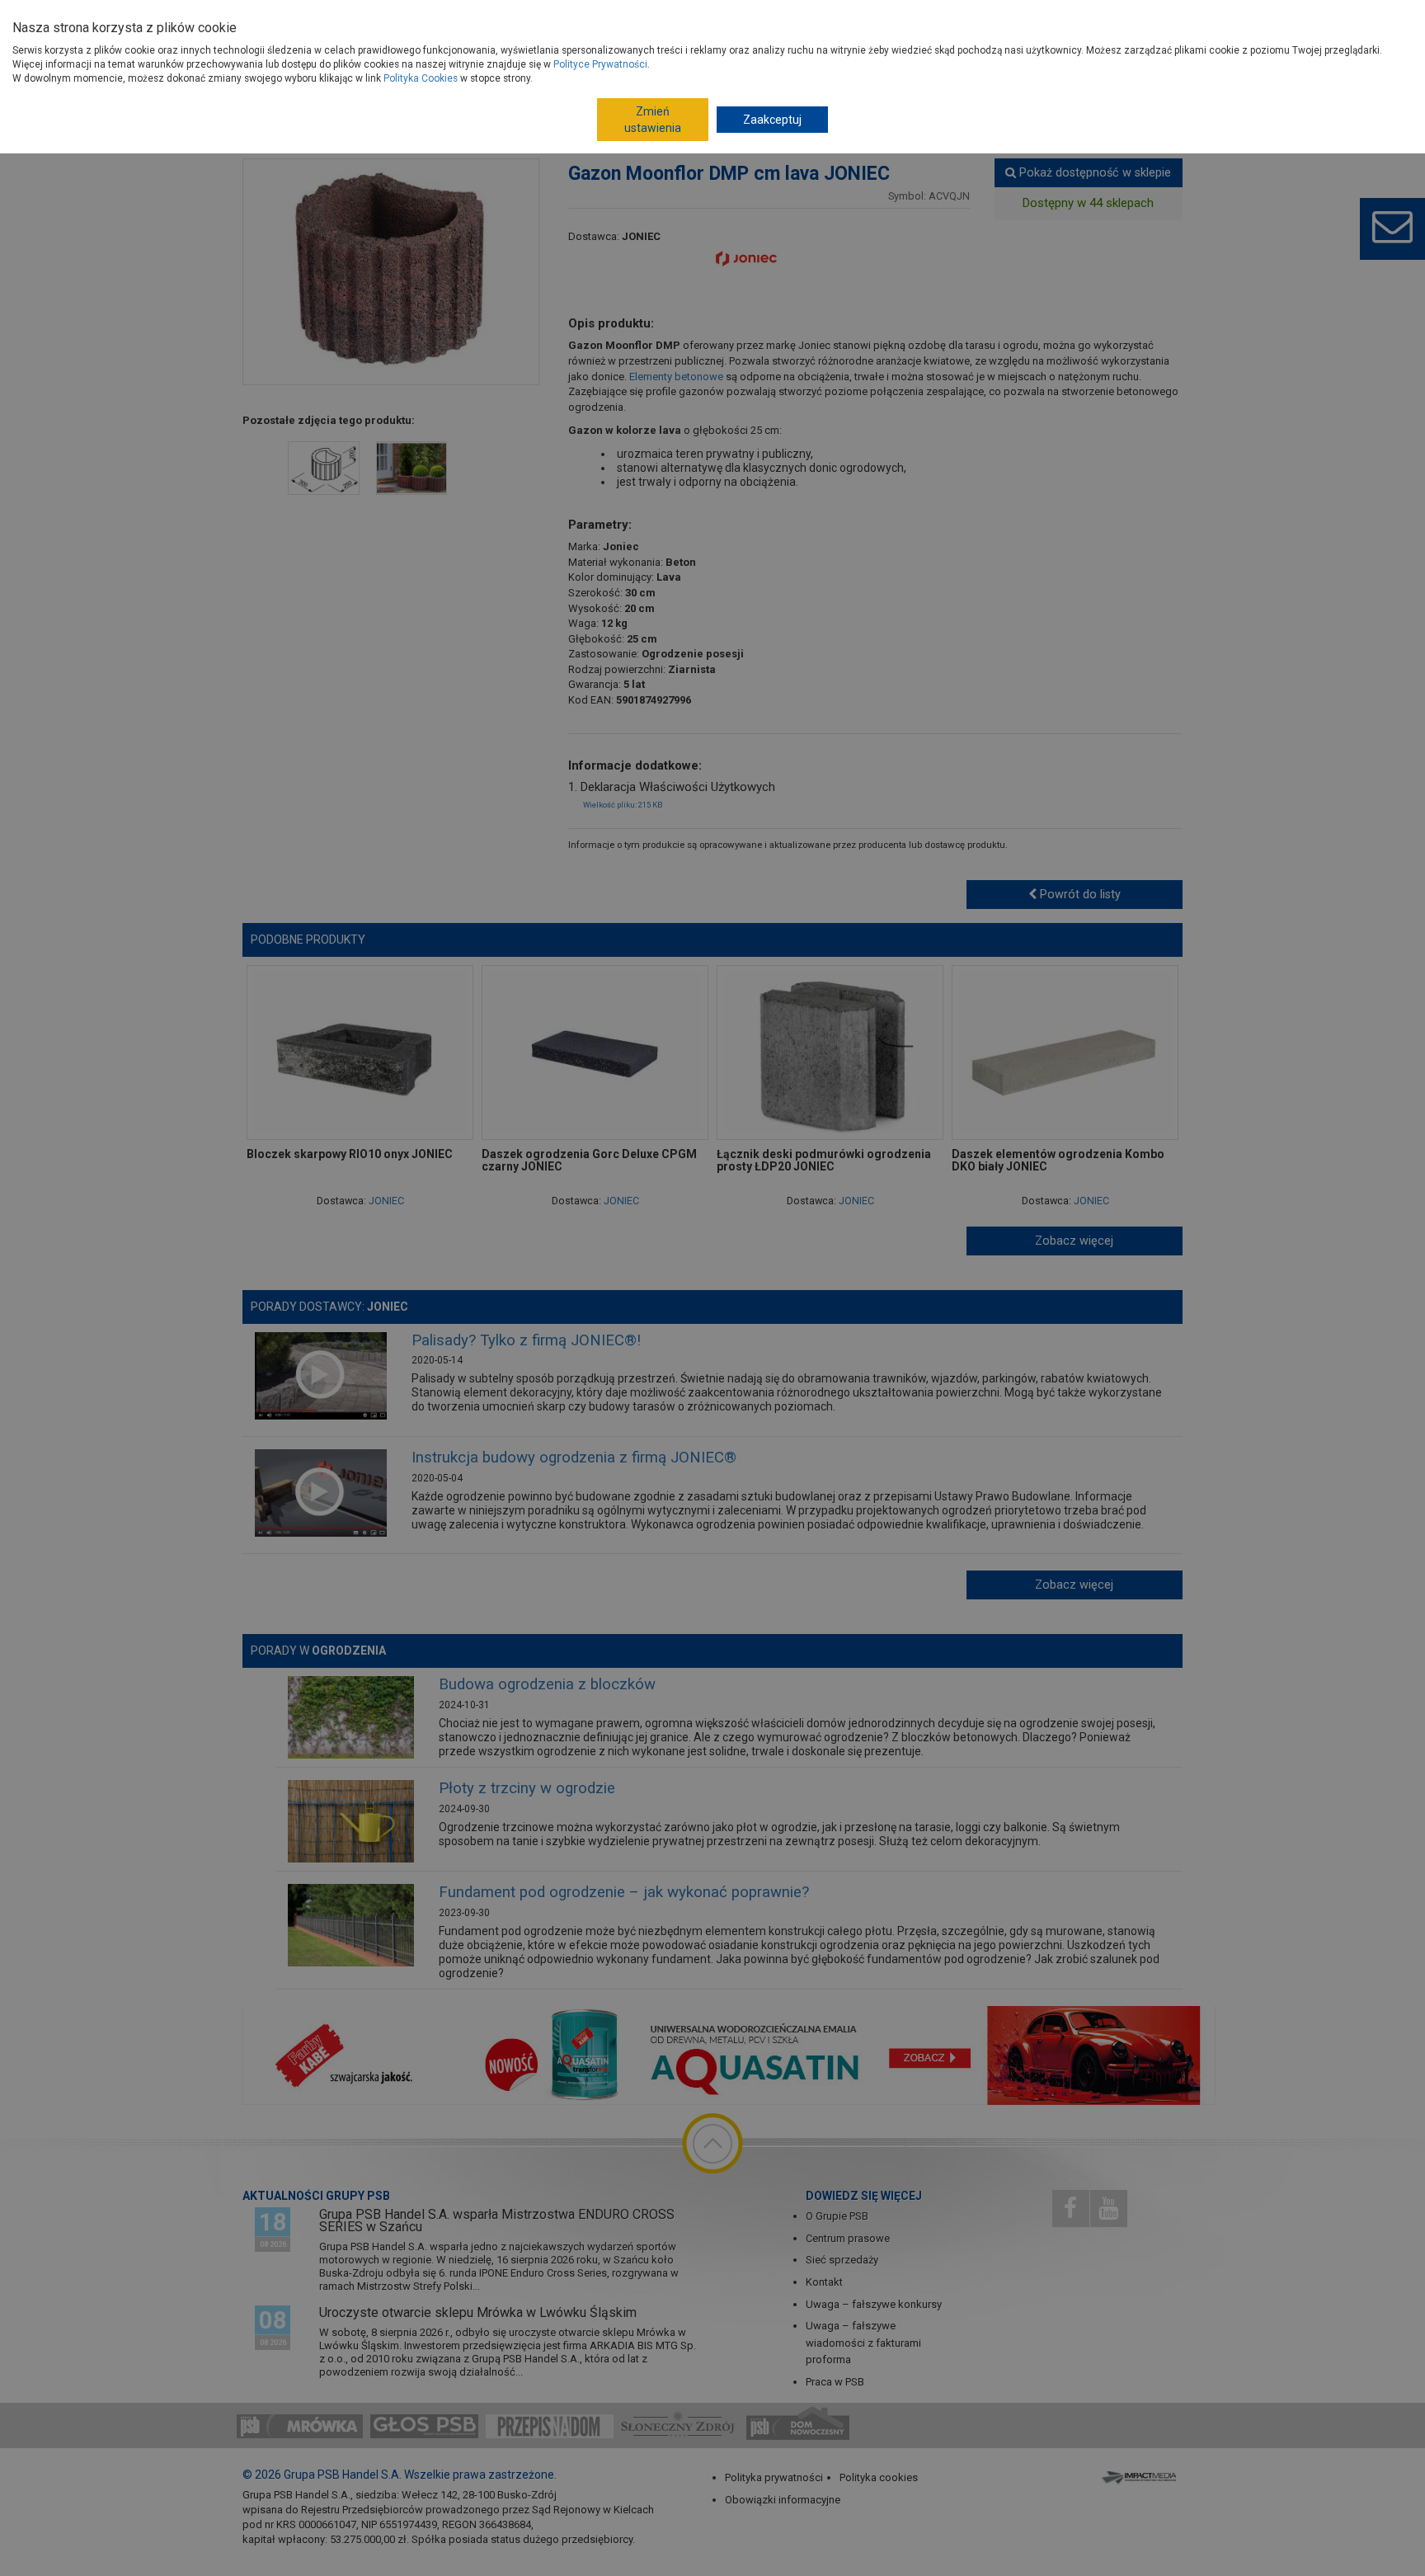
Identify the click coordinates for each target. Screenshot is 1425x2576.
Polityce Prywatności (600, 64)
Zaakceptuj (772, 120)
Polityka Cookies (421, 78)
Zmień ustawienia (653, 120)
